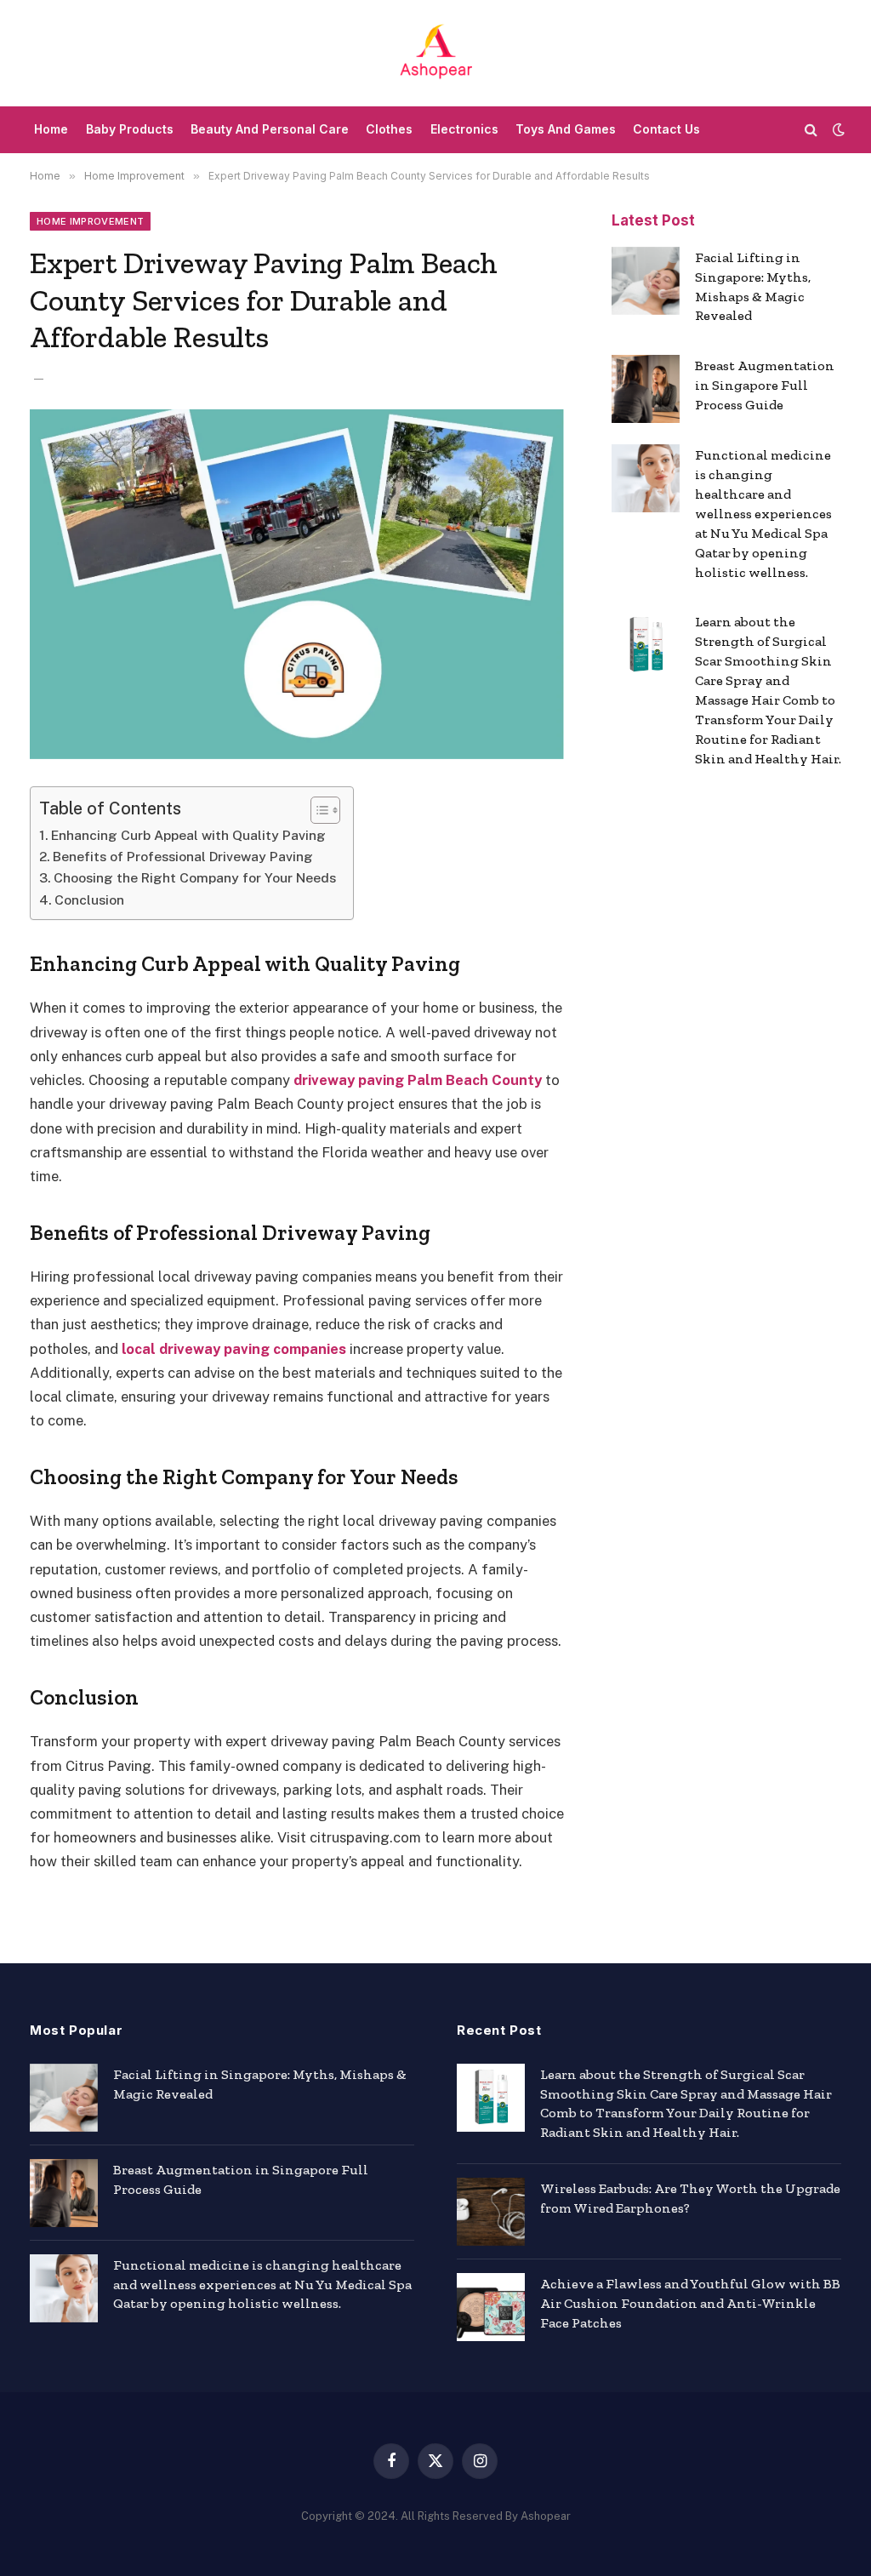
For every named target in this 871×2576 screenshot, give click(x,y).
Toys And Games (566, 129)
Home (51, 129)
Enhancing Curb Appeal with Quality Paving (188, 835)
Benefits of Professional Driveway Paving (183, 857)
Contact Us (666, 129)
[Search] (811, 130)
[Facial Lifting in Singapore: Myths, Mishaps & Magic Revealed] (646, 281)
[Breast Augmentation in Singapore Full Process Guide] (646, 389)
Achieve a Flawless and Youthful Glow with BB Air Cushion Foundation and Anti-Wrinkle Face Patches (690, 2303)
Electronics (464, 129)
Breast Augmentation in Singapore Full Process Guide (765, 385)
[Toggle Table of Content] (317, 810)
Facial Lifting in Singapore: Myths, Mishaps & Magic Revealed (753, 287)
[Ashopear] (435, 53)
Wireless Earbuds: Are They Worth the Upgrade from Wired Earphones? (690, 2198)
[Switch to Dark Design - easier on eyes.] (837, 129)
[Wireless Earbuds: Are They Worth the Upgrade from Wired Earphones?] (491, 2212)
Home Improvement (90, 221)
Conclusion (89, 900)
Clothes (389, 129)
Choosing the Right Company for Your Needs (195, 878)
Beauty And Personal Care (270, 129)
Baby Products (130, 129)
